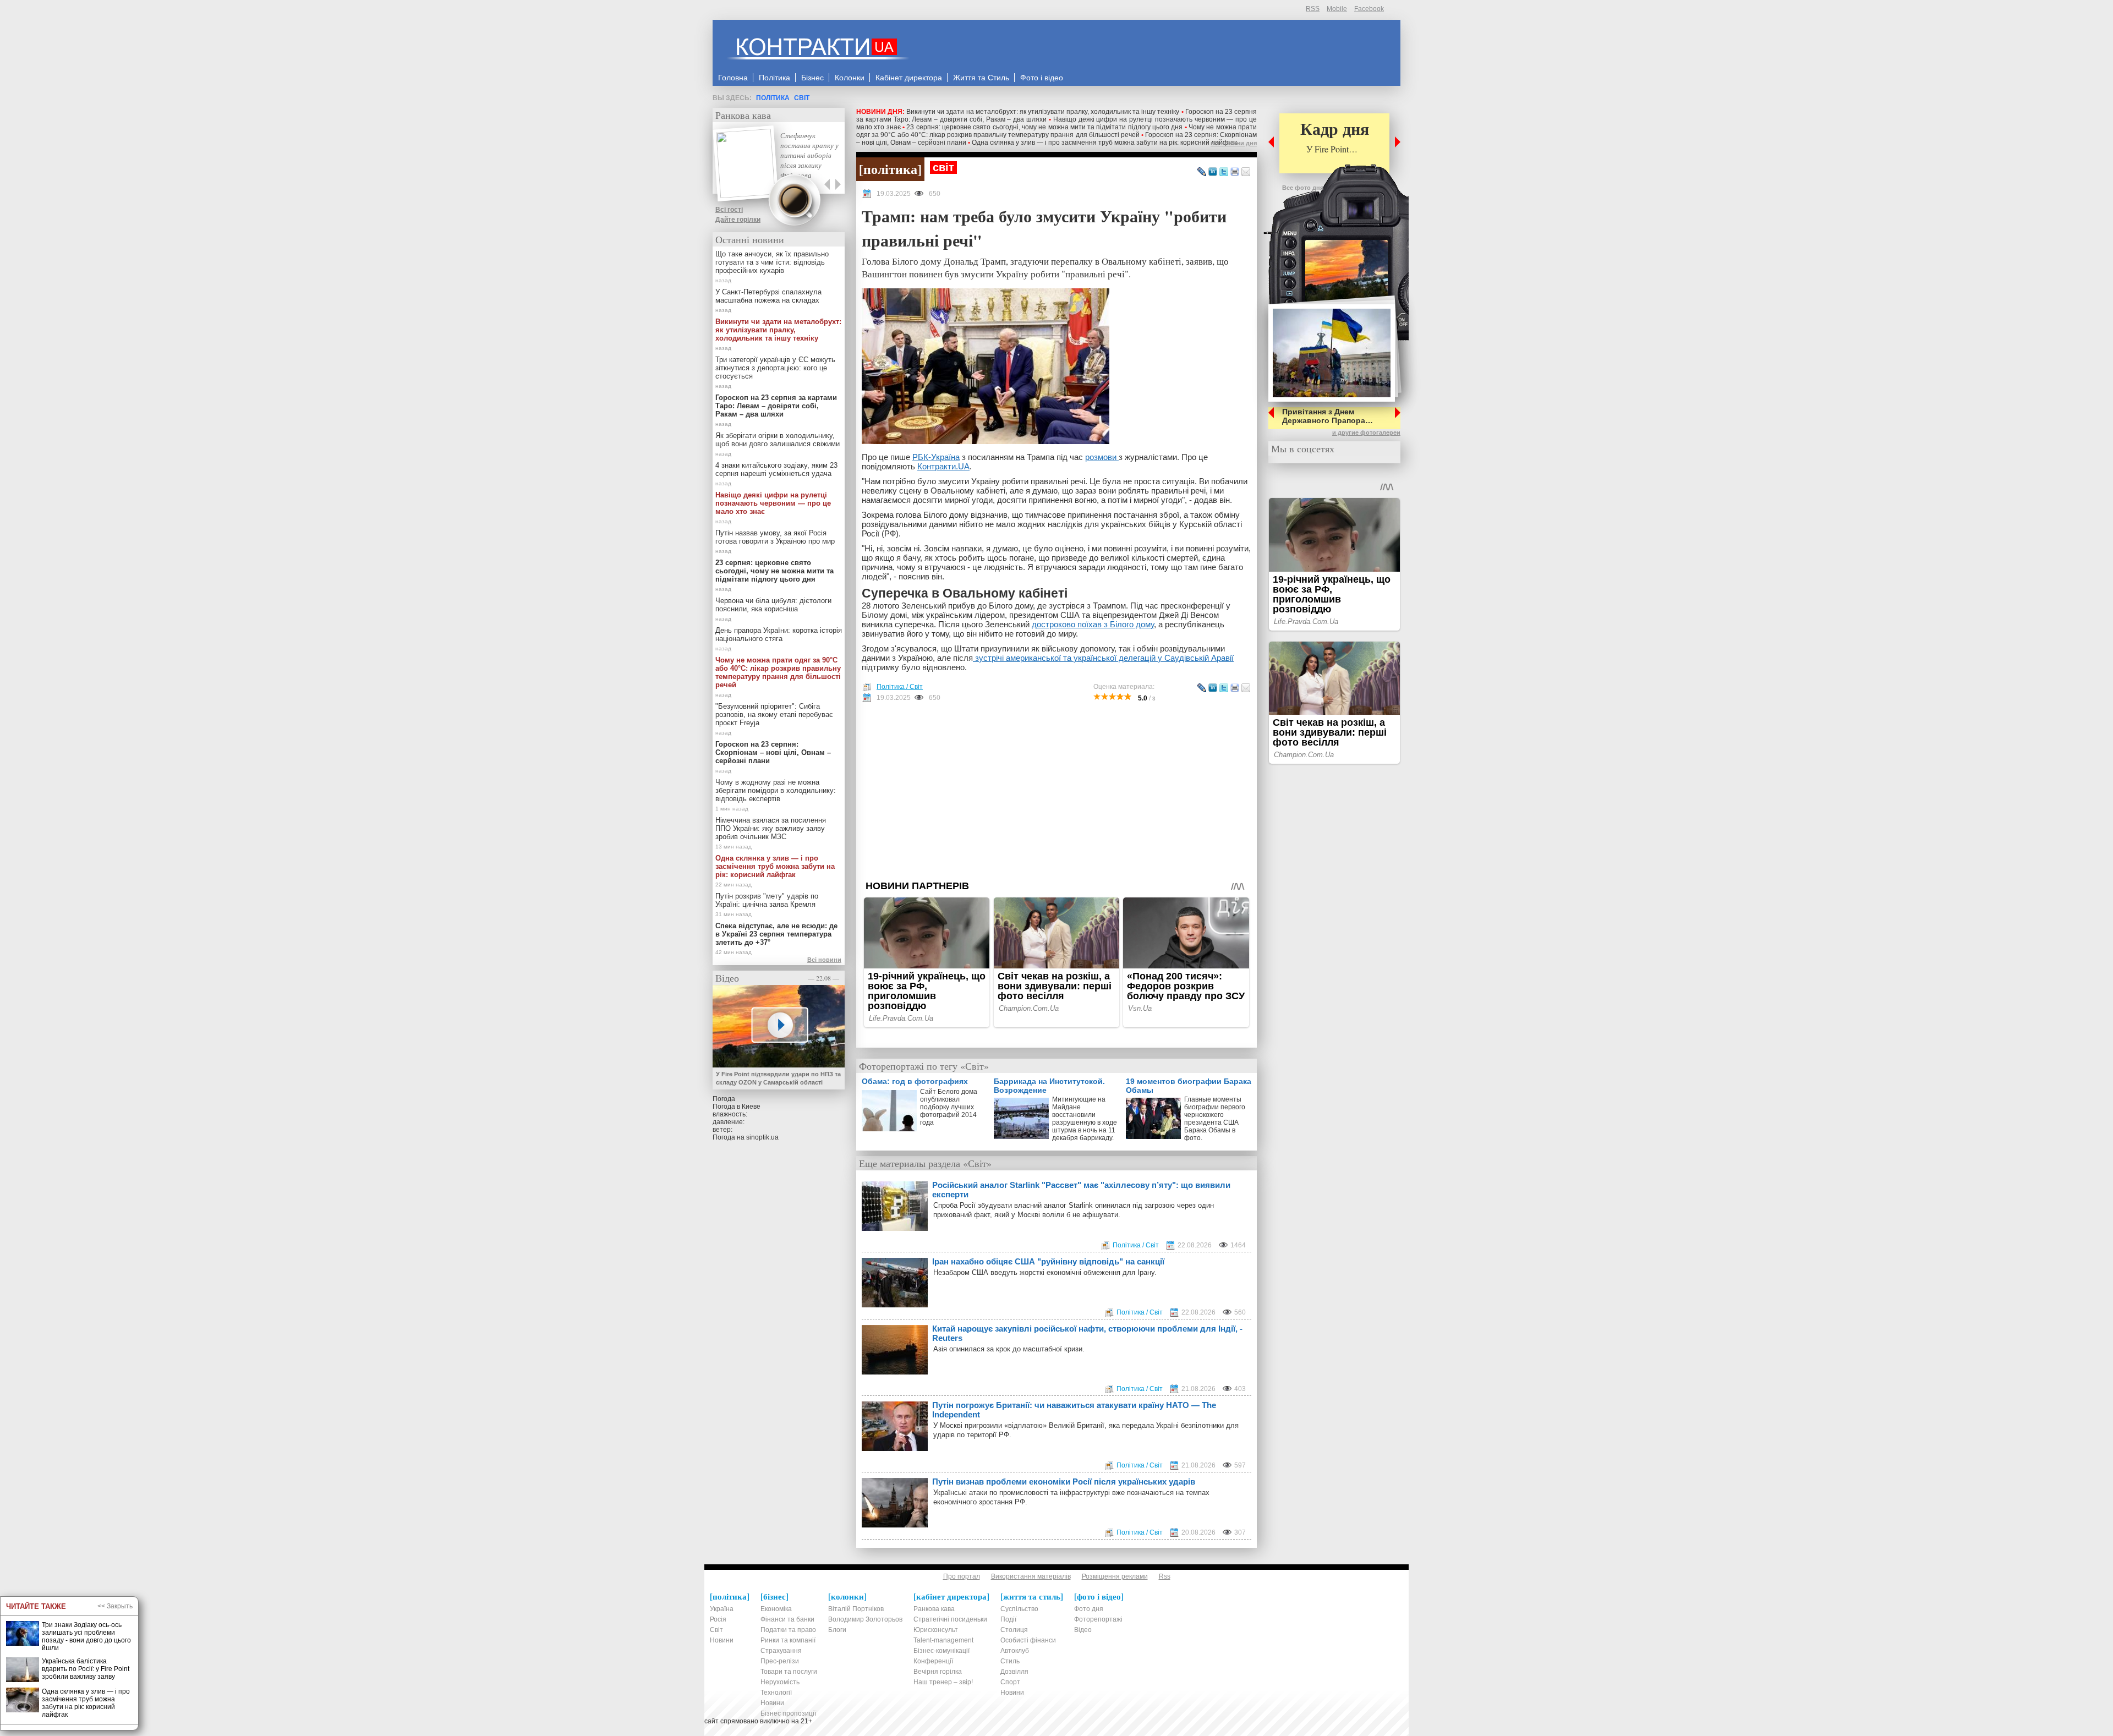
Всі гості (729, 210)
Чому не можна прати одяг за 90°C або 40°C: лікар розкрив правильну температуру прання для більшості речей (1056, 131)
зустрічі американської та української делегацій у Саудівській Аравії (1103, 658)
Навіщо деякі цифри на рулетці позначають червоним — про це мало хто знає (773, 503)
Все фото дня (1303, 188)
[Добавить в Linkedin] (1213, 172)
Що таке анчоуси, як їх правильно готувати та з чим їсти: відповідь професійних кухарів (772, 262)
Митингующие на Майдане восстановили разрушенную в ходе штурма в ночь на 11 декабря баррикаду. (1085, 1119)
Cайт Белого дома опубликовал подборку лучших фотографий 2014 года (949, 1107)
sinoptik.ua (762, 1137)
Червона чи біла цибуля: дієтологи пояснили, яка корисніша (773, 605)
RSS (1313, 9)
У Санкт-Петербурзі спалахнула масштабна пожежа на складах (768, 296)
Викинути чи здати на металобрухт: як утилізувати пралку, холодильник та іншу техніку (1043, 112)
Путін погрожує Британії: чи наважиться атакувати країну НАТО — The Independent (1074, 1410)
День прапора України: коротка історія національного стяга (779, 634)
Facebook (1369, 9)
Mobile (1337, 9)
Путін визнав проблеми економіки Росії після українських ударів (1064, 1482)
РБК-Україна (936, 457)
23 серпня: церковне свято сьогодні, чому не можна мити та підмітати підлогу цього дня (1044, 127)
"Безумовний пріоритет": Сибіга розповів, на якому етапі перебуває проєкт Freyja (774, 714)
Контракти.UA (943, 466)
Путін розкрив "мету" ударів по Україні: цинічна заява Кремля (767, 900)
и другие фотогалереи (1366, 432)
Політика (773, 98)
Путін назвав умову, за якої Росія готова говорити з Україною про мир (775, 537)
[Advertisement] (1056, 791)
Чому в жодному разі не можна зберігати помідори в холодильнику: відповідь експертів (776, 790)
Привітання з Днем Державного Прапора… (1328, 416)
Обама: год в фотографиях (915, 1081)
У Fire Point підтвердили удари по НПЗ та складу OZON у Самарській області (778, 1078)
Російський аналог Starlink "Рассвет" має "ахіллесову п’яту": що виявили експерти (1081, 1190)
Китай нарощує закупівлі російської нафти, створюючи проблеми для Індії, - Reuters (1087, 1333)
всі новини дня (1234, 143)
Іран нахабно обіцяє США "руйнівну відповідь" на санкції (1048, 1261)
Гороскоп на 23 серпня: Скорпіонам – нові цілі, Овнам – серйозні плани (773, 752)
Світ (802, 98)
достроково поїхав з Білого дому (1093, 624)
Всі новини (824, 960)
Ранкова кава (743, 115)
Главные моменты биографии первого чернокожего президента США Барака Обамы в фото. (1215, 1119)
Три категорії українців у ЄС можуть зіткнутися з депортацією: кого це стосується (775, 368)
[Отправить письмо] (1246, 172)
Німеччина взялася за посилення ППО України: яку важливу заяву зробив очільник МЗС (771, 828)
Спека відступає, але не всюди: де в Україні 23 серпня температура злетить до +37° (776, 934)
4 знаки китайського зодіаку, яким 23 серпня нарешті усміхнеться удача (776, 469)
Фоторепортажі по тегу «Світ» (924, 1066)
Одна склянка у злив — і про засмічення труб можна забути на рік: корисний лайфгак (1104, 143)
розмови (1102, 457)
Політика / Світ (900, 687)
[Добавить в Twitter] (1224, 172)
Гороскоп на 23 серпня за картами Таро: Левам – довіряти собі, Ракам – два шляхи (776, 406)
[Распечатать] (1235, 172)
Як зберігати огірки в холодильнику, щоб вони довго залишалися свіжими (778, 440)
